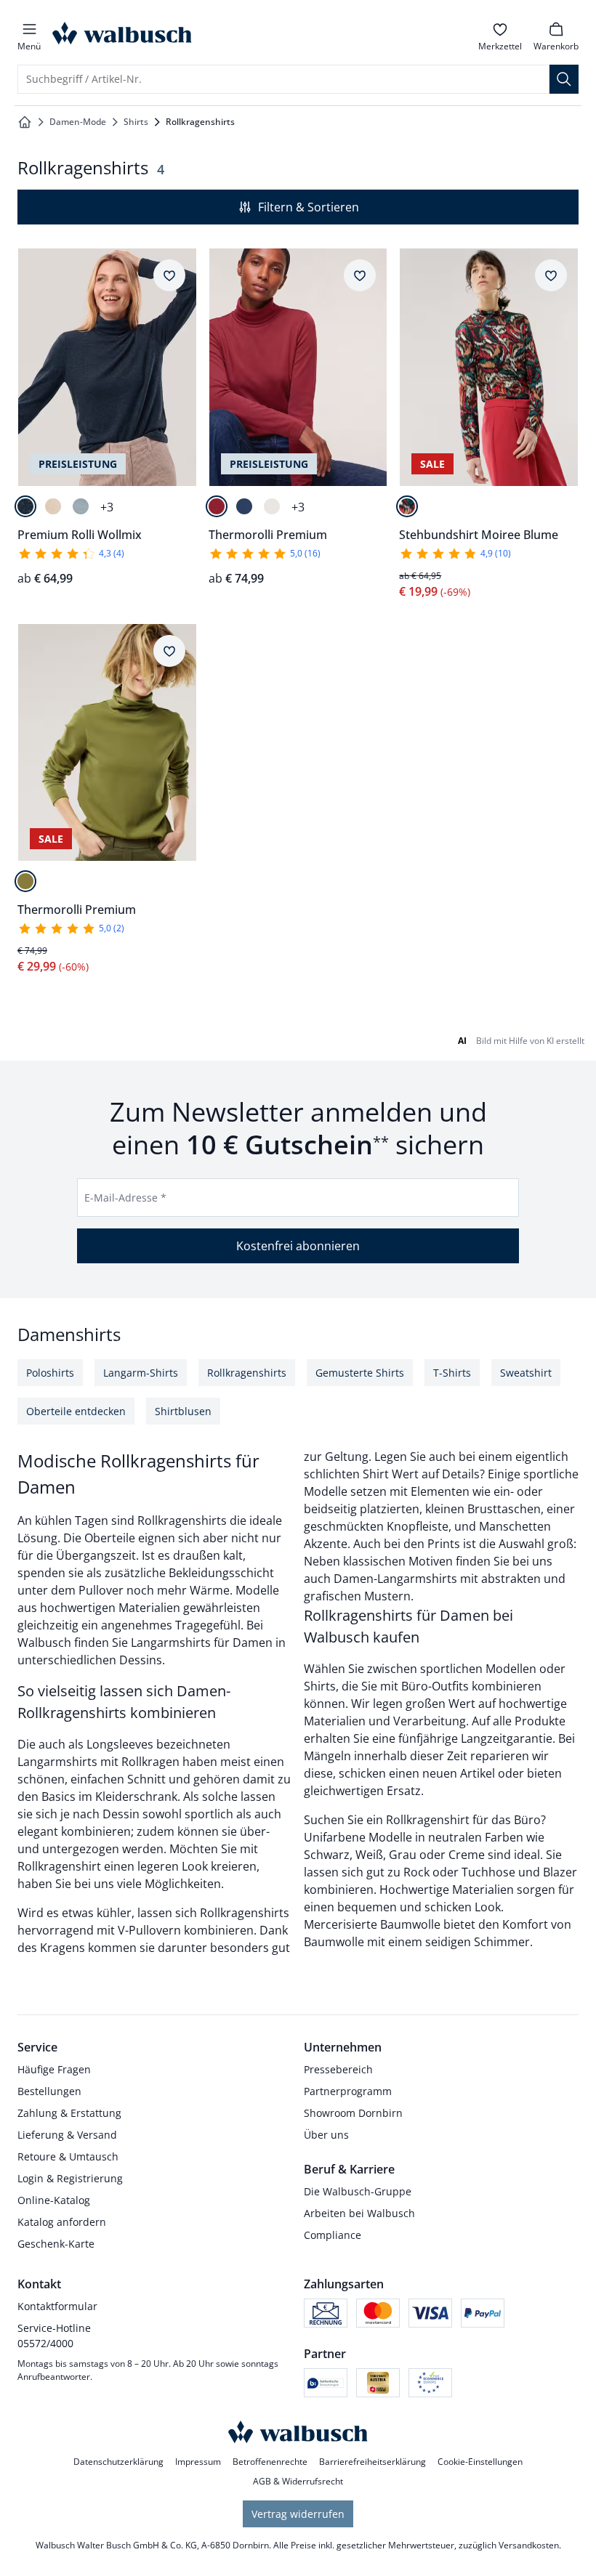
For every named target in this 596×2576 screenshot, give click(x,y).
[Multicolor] (407, 506)
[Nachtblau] (25, 506)
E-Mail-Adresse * (125, 1198)
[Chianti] (217, 506)
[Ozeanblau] (81, 506)
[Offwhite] (53, 506)
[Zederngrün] (25, 881)
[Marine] (244, 506)
